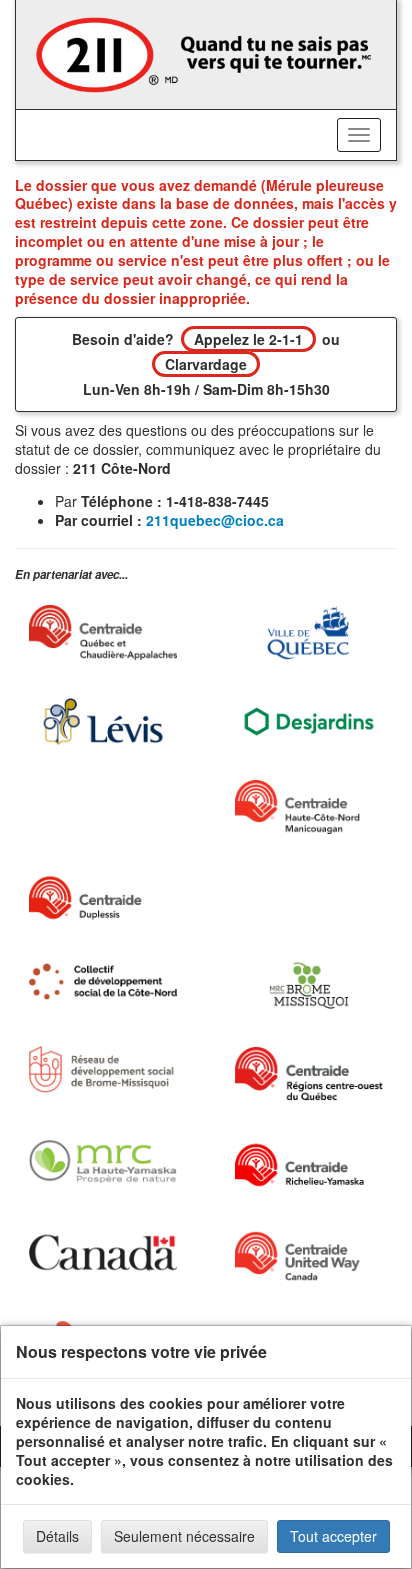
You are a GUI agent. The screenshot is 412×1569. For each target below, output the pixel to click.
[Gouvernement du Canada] (103, 1252)
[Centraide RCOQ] (309, 1073)
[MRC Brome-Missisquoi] (309, 985)
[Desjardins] (309, 720)
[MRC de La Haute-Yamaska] (103, 1161)
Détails (57, 1536)
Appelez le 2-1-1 (248, 339)
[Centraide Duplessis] (103, 898)
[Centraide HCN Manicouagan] (309, 807)
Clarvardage (206, 364)
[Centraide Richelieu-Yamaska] (309, 1165)
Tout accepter (333, 1536)
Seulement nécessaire (184, 1536)
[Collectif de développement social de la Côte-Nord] (103, 981)
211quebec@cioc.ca (215, 520)
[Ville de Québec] (309, 632)
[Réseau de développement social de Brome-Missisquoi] (103, 1069)
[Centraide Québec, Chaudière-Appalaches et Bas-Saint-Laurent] (103, 632)
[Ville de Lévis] (103, 721)
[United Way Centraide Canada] (309, 1256)
